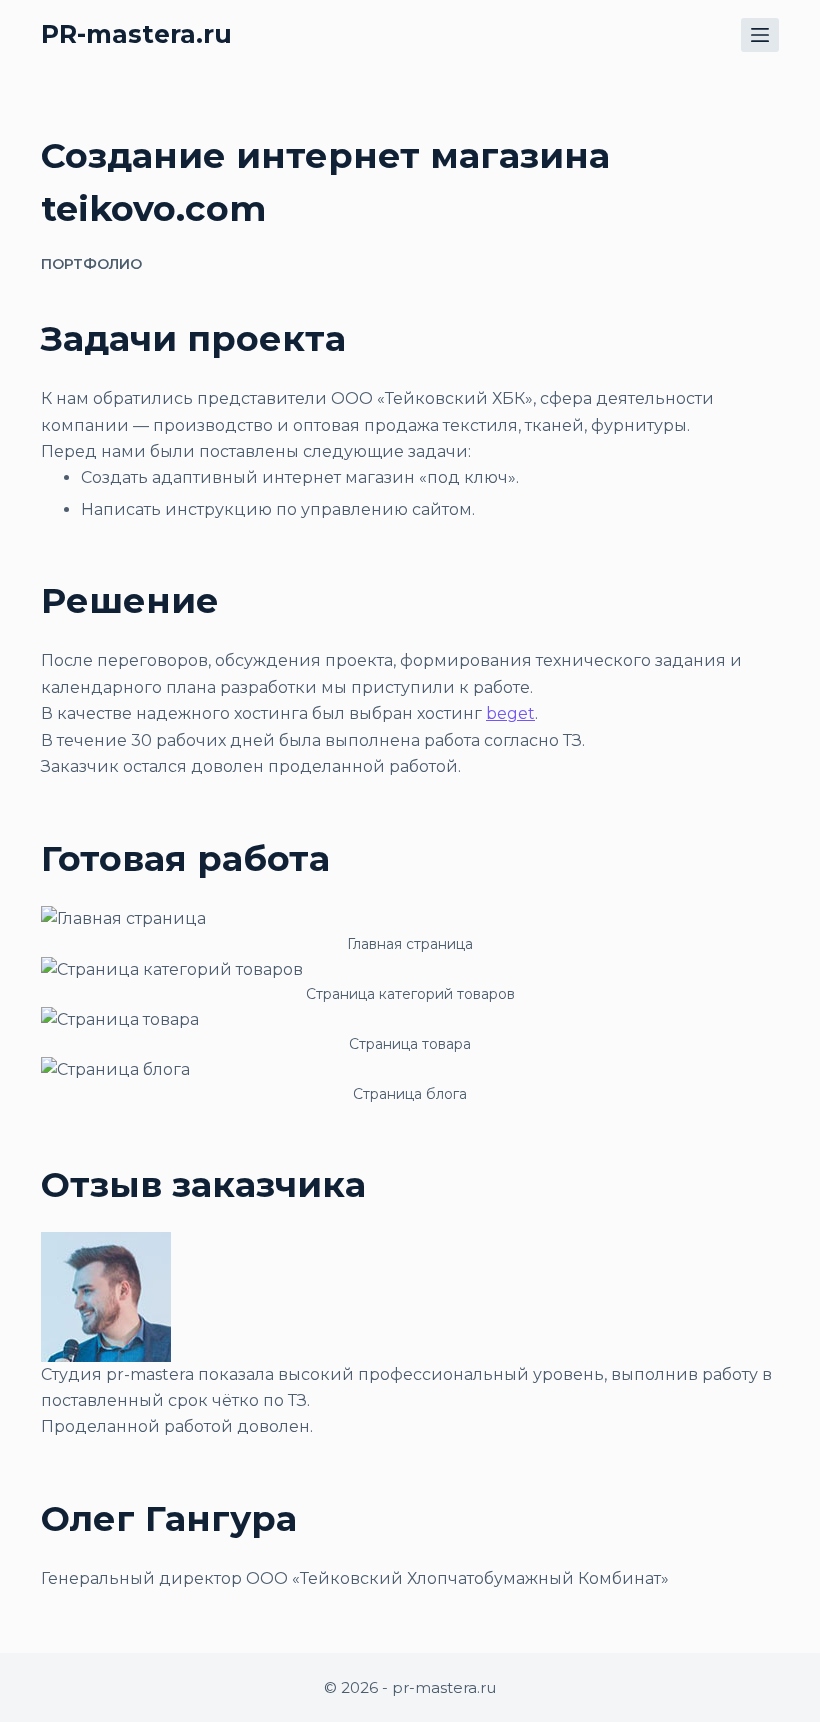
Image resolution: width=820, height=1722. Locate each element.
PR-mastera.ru (136, 34)
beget (510, 713)
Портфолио (91, 264)
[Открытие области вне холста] (760, 35)
